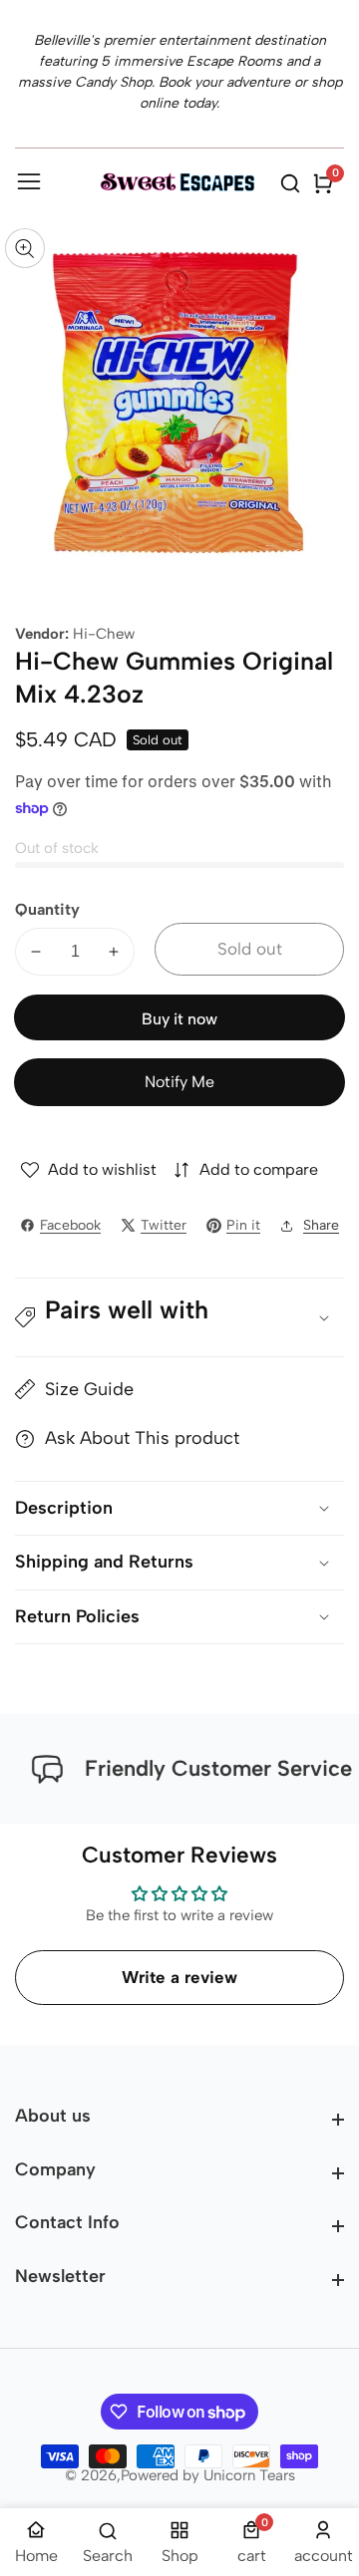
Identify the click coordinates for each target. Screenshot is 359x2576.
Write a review (179, 1977)
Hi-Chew (104, 634)
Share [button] (321, 1225)
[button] (179, 1317)
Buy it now (179, 1019)
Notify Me (179, 1082)
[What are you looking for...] (293, 183)
